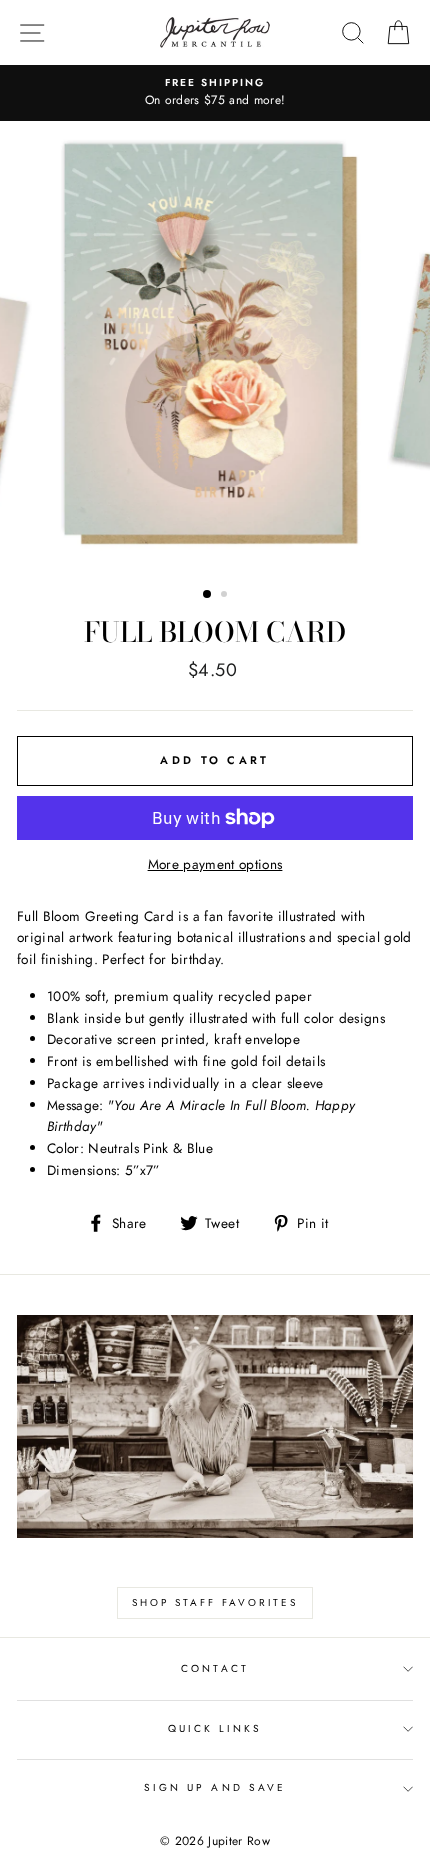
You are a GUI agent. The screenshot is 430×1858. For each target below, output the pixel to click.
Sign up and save (215, 1787)
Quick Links (215, 1728)
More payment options (215, 864)
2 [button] (226, 596)
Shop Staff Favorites (215, 1602)
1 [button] (208, 595)
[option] (215, 93)
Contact (214, 1668)
